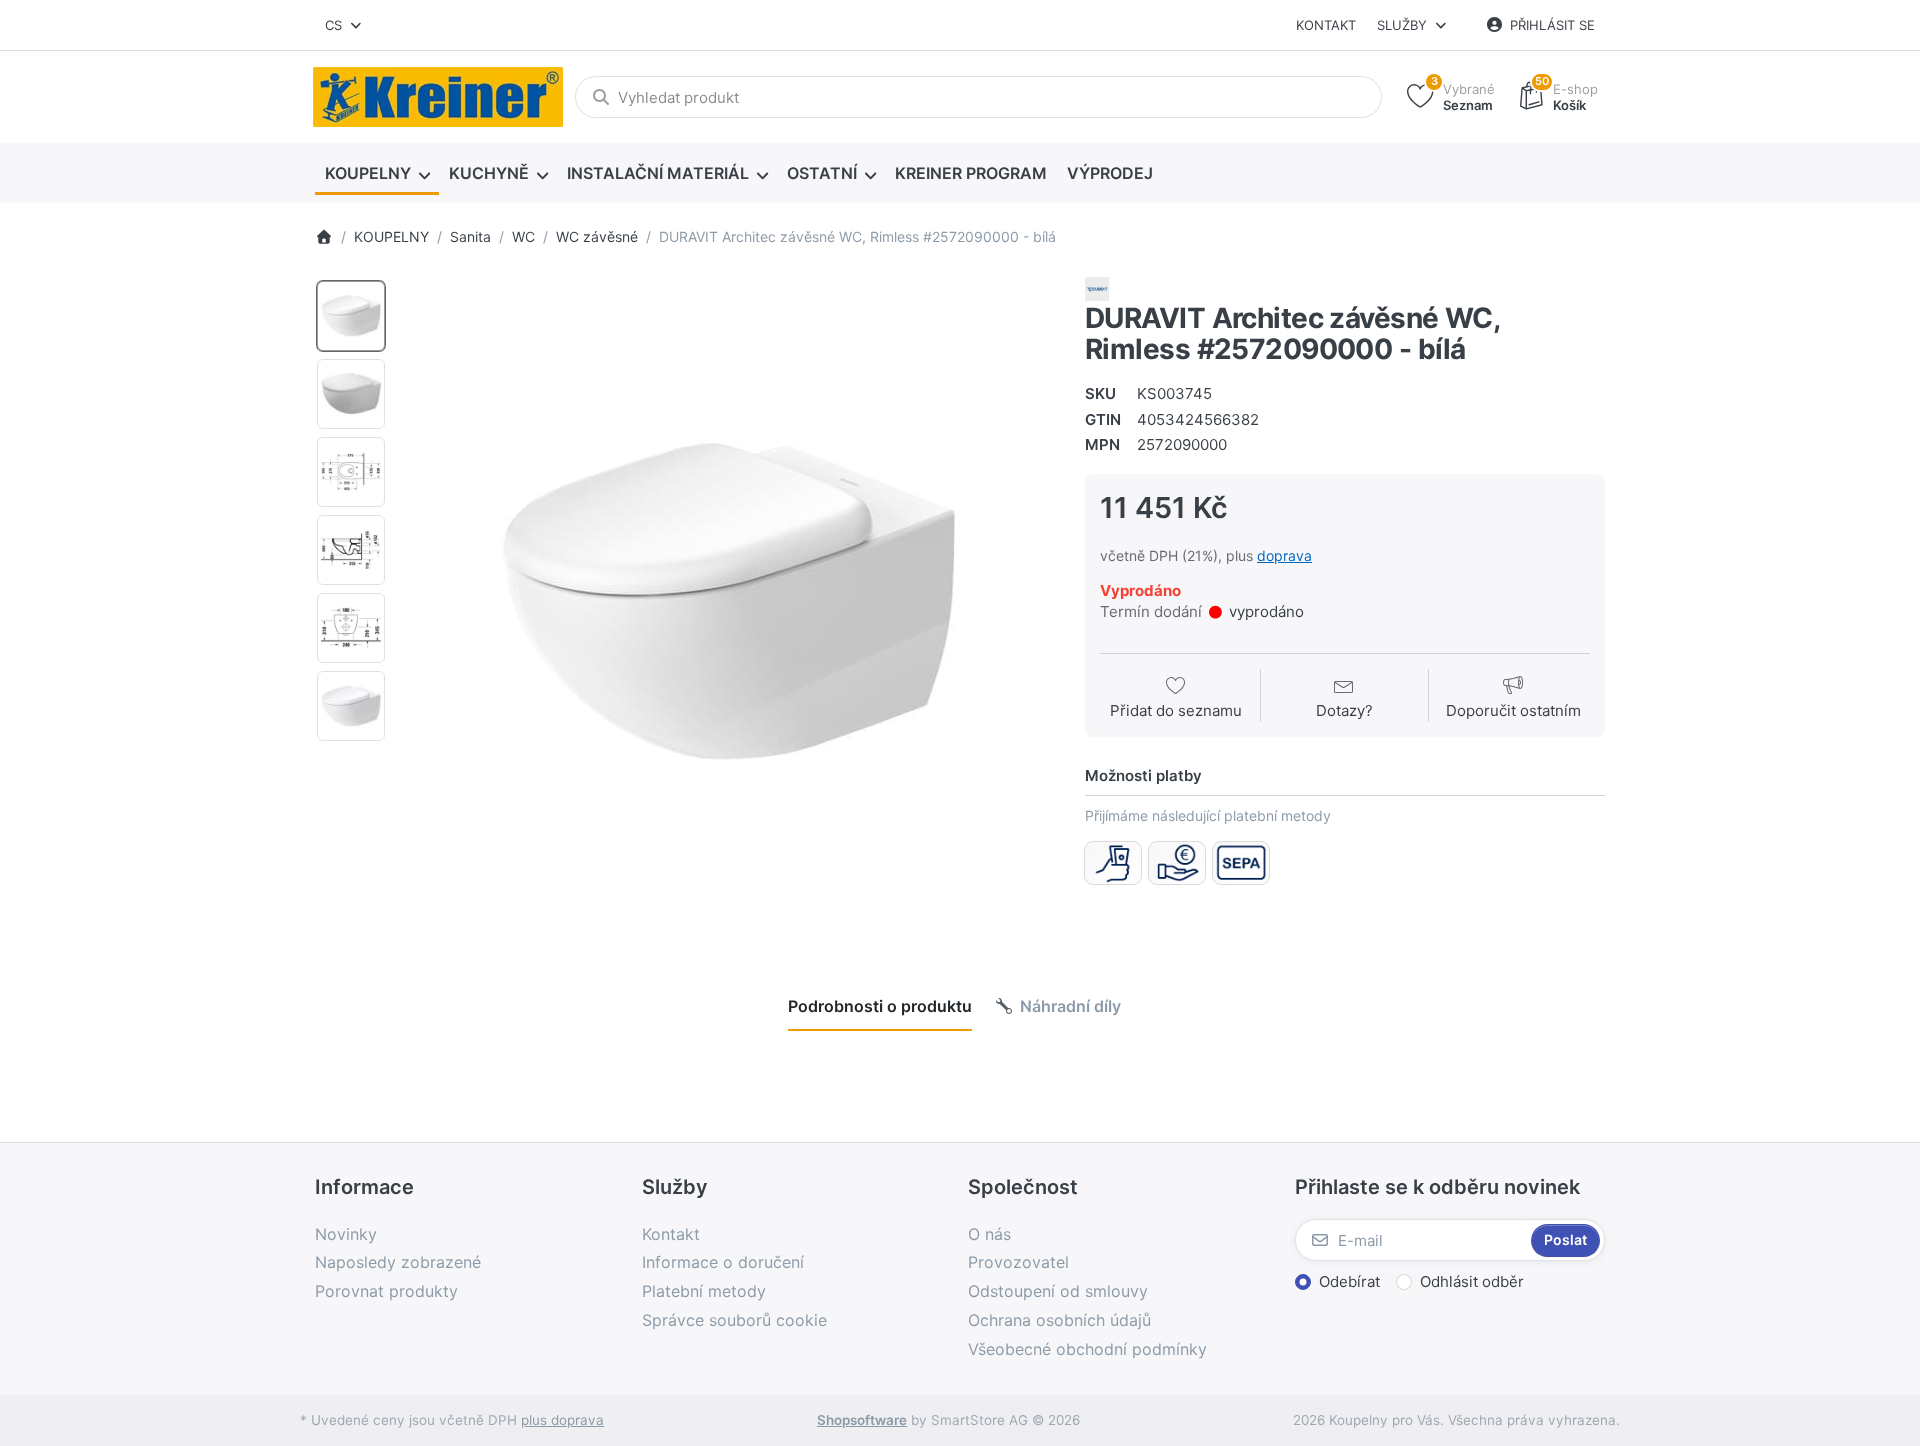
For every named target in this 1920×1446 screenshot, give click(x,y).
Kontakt (1326, 25)
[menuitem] (377, 174)
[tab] (880, 1006)
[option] (351, 316)
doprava (1284, 555)
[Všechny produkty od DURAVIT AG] (1097, 287)
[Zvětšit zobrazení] (729, 603)
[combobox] (344, 25)
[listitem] (729, 603)
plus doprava (562, 1420)
